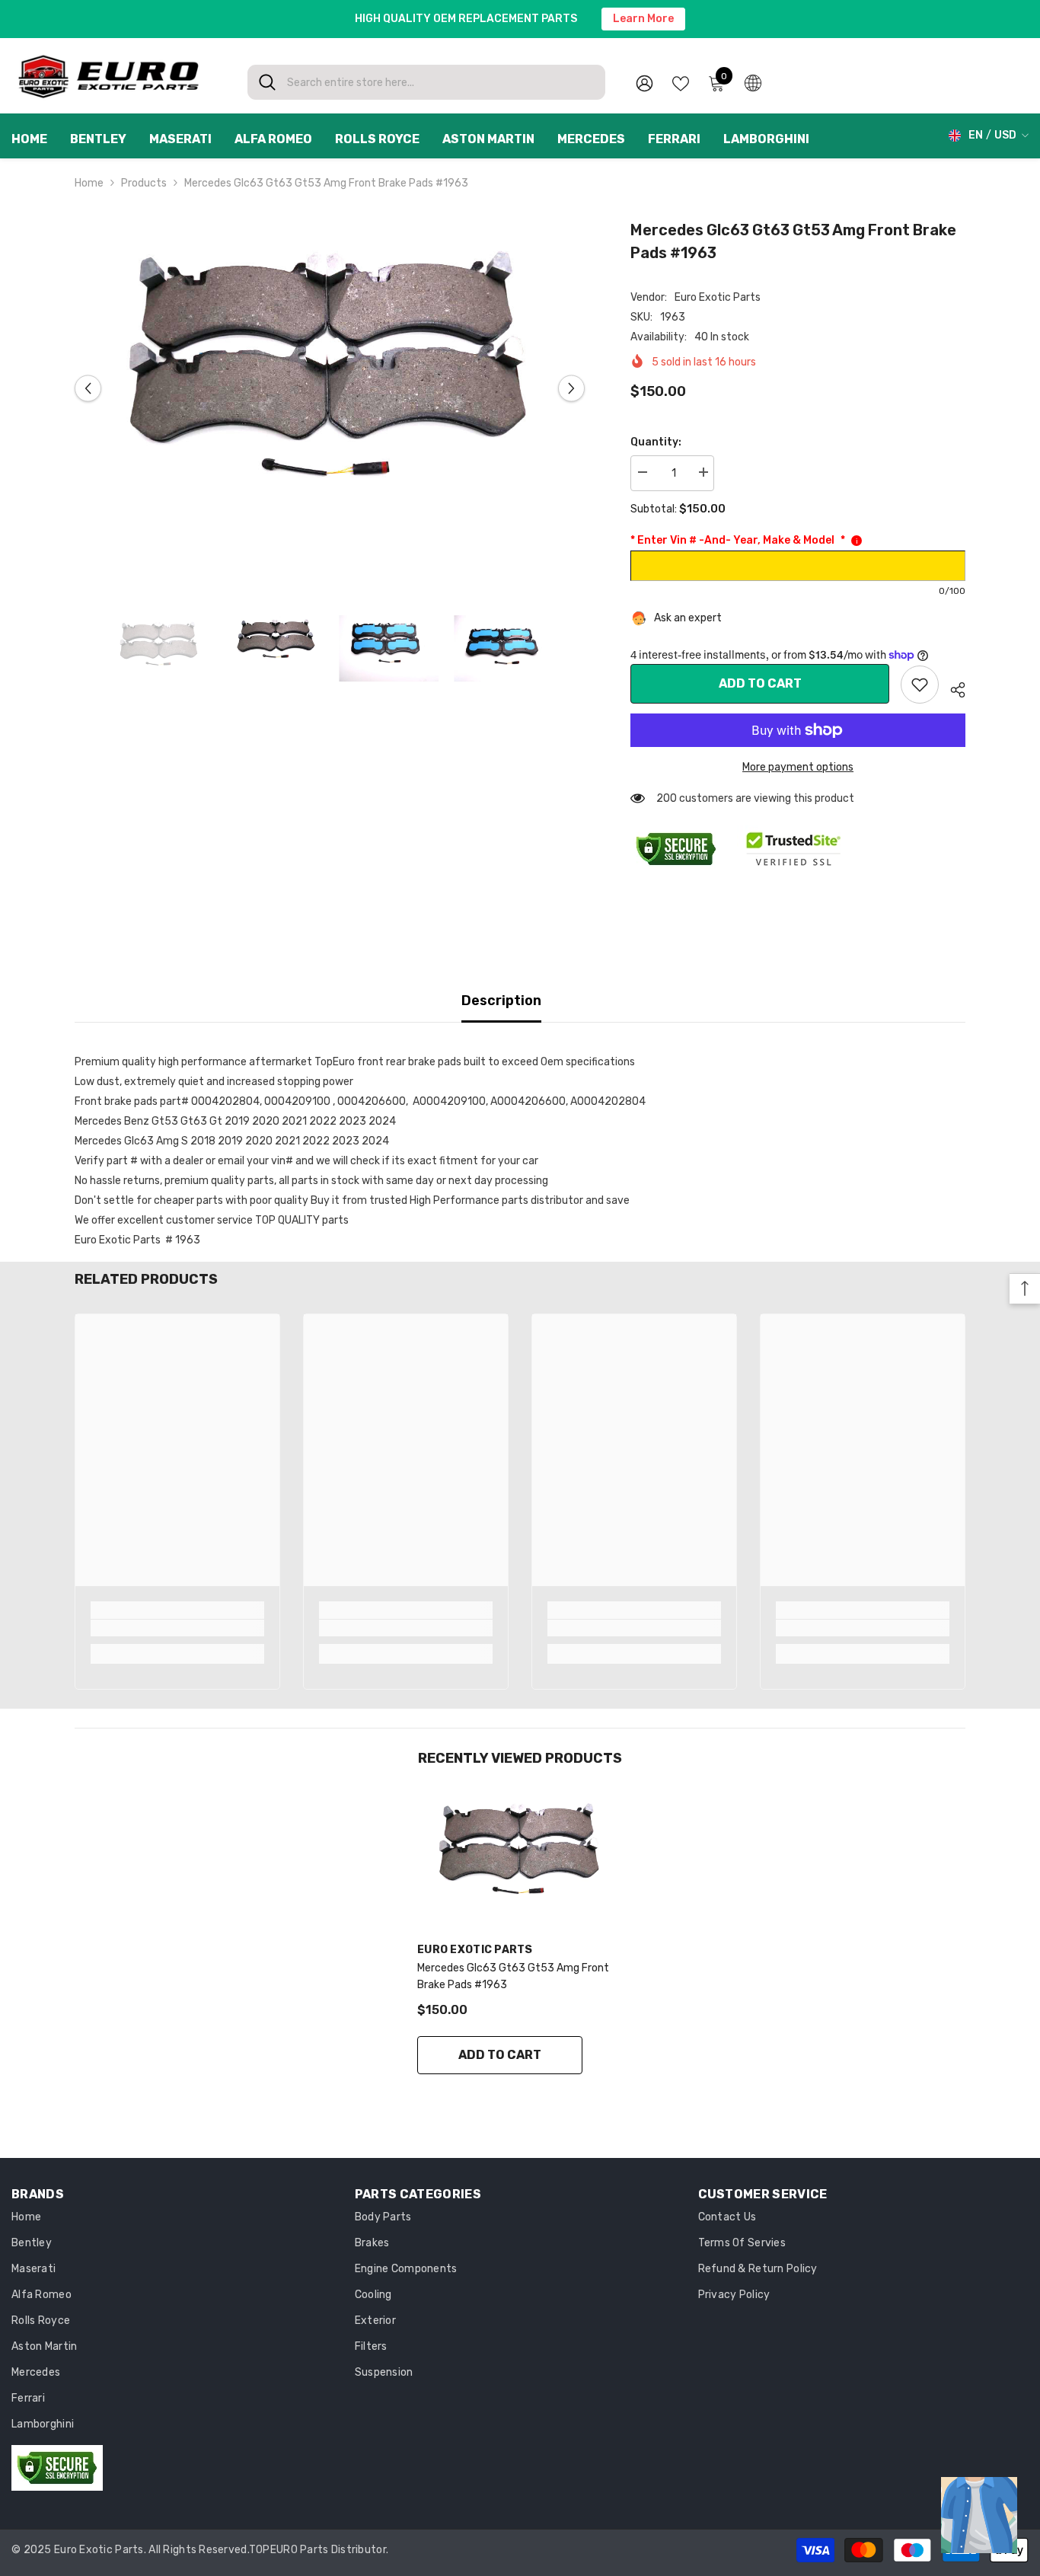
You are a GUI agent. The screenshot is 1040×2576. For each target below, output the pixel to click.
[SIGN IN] (644, 83)
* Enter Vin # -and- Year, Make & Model (738, 540)
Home (89, 183)
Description (501, 1001)
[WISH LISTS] (681, 82)
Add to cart (760, 683)
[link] (920, 685)
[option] (330, 389)
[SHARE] (952, 688)
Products (144, 183)
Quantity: (656, 442)
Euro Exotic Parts (718, 297)
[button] (88, 389)
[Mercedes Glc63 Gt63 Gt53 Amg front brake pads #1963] (520, 1859)
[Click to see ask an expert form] (979, 2515)
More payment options (798, 767)
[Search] (426, 82)
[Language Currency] (753, 82)
